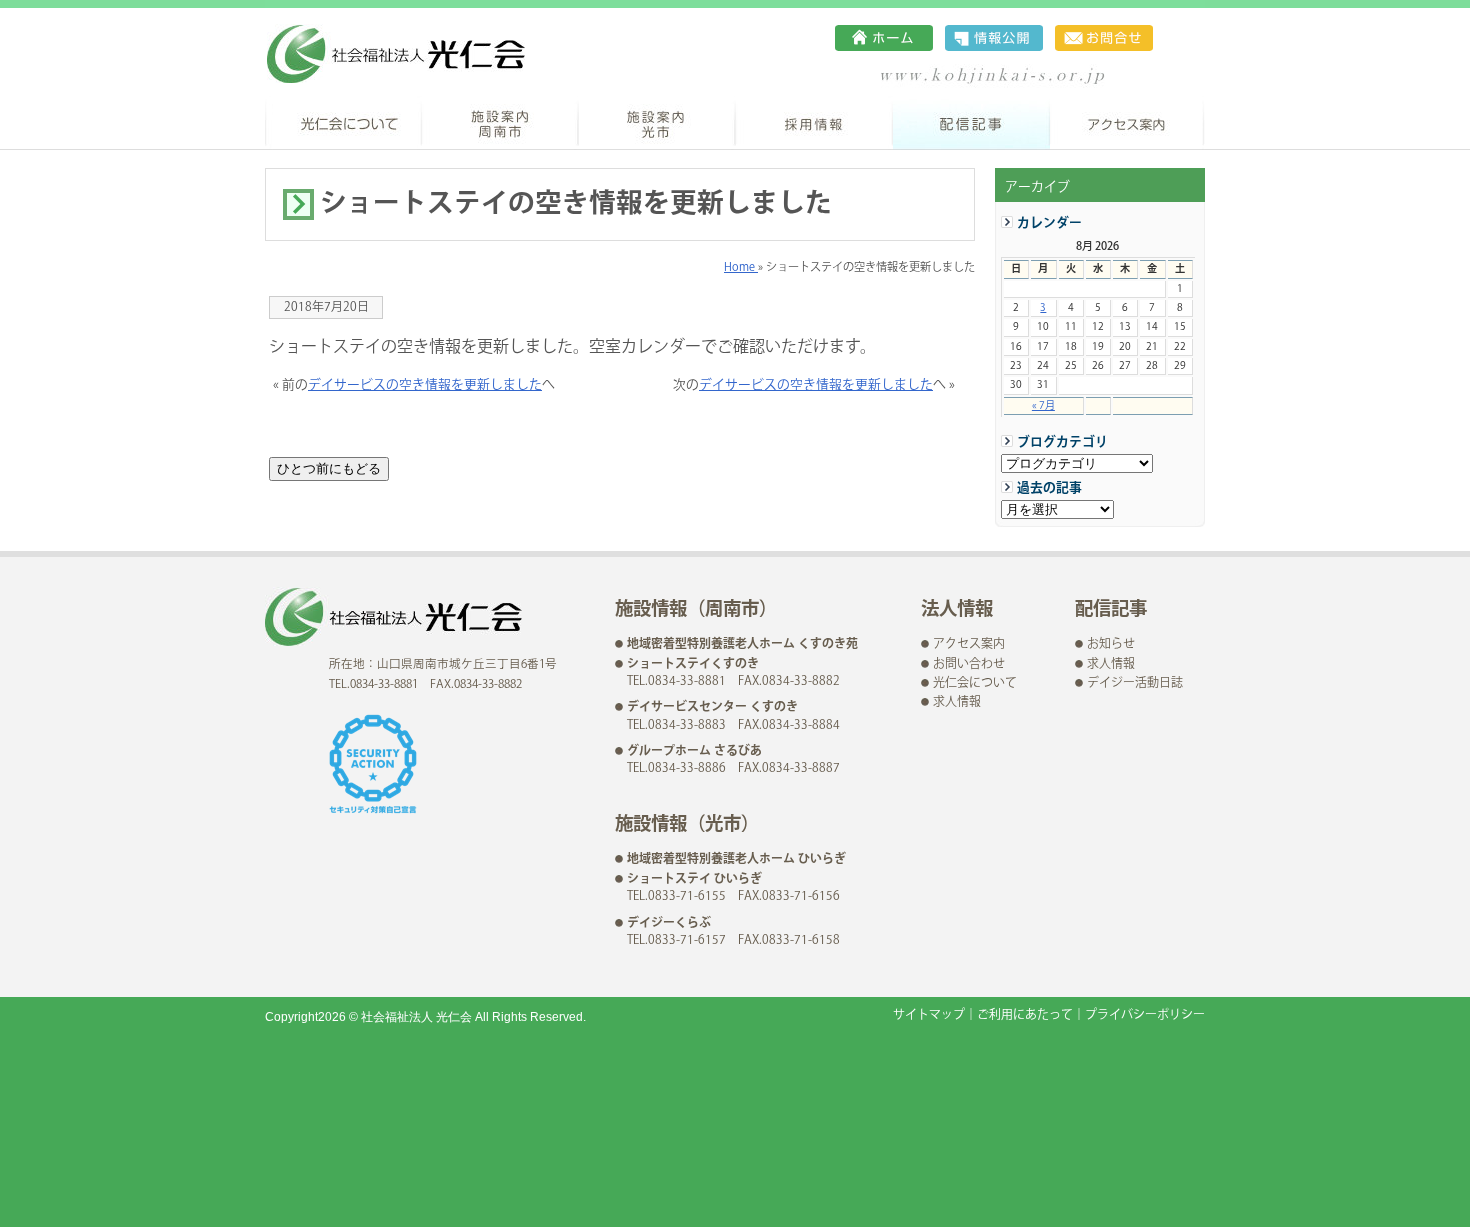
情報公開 (994, 38)
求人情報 (957, 702)
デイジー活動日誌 (1135, 683)
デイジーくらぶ (669, 923)
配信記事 (971, 123)
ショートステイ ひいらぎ (694, 879)
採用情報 (814, 123)
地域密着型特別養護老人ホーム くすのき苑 (742, 644)
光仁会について (343, 123)
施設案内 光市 (657, 123)
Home (741, 267)
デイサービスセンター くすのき (712, 707)
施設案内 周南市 (500, 123)
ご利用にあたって (1025, 1015)
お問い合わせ (1104, 38)
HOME (884, 38)
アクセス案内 (1127, 123)
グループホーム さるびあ (694, 751)
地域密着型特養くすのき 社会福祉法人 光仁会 (396, 53)
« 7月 (1043, 405)
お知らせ (1111, 644)
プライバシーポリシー (1145, 1015)
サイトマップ (929, 1015)
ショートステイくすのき (693, 664)
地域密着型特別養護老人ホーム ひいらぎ (736, 859)
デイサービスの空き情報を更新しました (425, 385)
